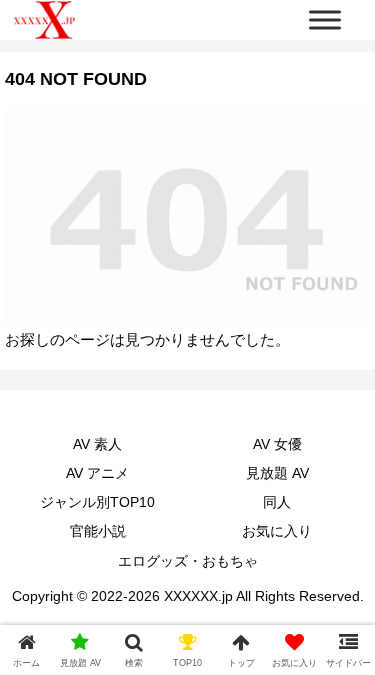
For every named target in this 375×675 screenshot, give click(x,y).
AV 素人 (97, 444)
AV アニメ (97, 473)
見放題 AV (277, 473)
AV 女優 (277, 444)
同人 (277, 502)
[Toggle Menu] (325, 19)
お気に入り (277, 531)
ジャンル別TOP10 (97, 502)
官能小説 (98, 531)
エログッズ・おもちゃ (188, 561)
